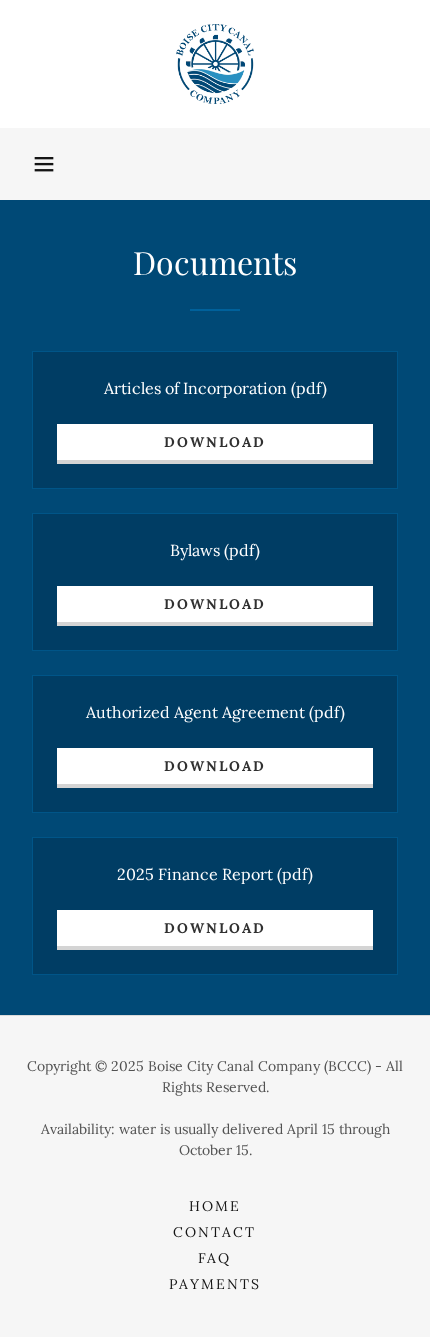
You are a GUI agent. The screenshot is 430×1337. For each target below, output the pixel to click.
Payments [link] (215, 1284)
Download (215, 442)
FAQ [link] (214, 1258)
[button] (44, 164)
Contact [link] (214, 1232)
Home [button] (215, 1206)
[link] (214, 64)
